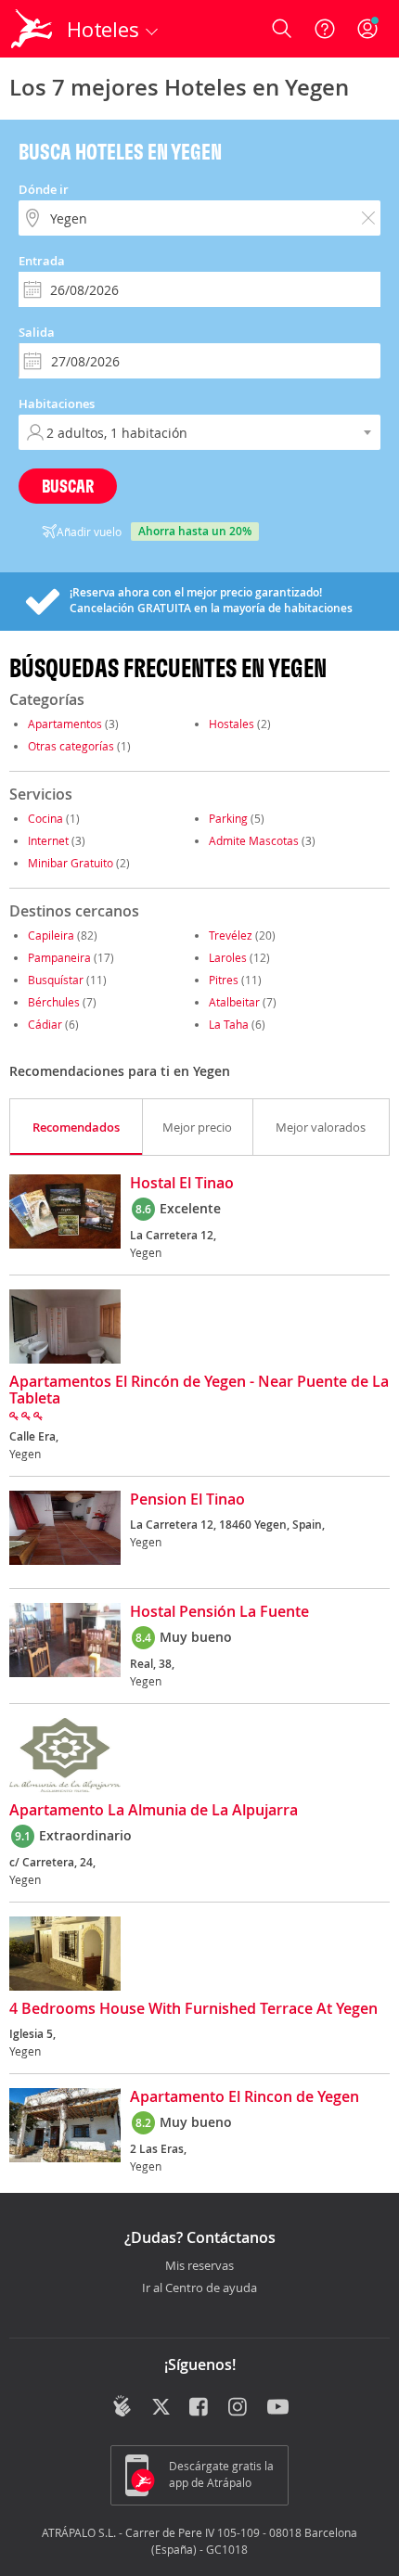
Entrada (42, 261)
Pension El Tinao (187, 1500)
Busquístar (56, 980)
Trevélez (231, 935)
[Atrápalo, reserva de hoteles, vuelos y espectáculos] (32, 29)
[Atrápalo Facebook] (200, 2408)
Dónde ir (44, 189)
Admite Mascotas (254, 840)
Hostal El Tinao (182, 1184)
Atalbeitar (234, 1002)
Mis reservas (199, 2266)
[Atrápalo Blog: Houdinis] (122, 2406)
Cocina (45, 818)
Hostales (232, 724)
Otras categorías (71, 746)
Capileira (51, 935)
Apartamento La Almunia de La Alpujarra (154, 1811)
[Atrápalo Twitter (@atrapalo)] (161, 2408)
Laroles (228, 957)
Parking (228, 818)
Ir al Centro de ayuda (199, 2288)
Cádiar (45, 1024)
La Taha (229, 1024)
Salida (37, 332)
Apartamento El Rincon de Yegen (245, 2097)
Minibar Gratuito (71, 863)
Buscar (68, 486)
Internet (48, 840)
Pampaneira (59, 957)
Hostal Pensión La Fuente (219, 1612)
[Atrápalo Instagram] (239, 2408)
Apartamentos (65, 724)
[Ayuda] (325, 29)
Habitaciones (57, 404)
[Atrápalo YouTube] (278, 2408)
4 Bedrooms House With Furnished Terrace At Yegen (193, 2009)
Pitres (224, 980)
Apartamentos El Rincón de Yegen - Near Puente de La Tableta (199, 1391)
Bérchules (55, 1002)
